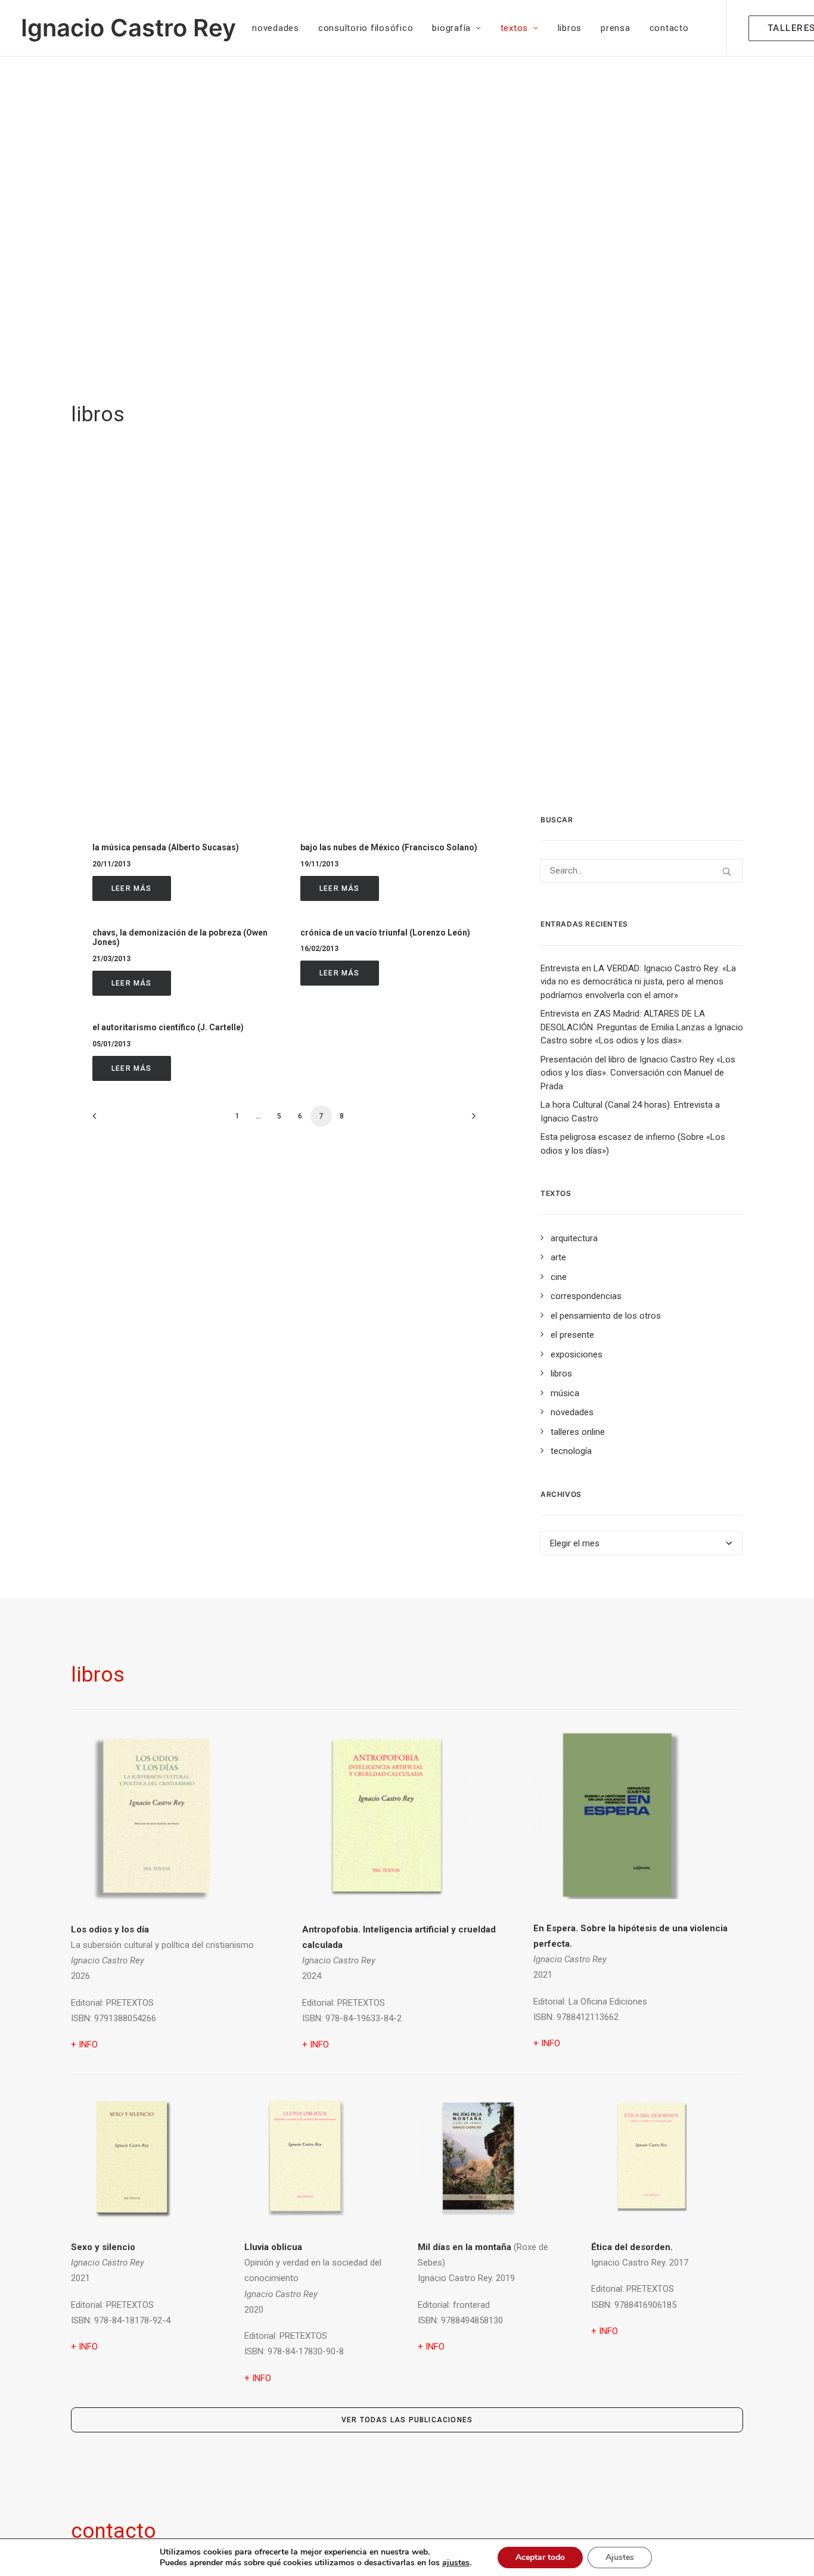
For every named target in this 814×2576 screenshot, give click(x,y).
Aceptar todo (540, 2557)
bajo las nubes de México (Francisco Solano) (389, 847)
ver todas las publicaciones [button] (407, 2420)
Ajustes (620, 2557)
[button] (727, 871)
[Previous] (108, 1120)
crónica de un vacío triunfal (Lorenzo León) (385, 933)
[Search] (642, 871)
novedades (276, 28)
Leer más (132, 888)
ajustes (456, 2563)
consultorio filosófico (366, 28)
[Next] (471, 1120)
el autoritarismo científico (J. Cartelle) (168, 1027)
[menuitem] (276, 28)
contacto (669, 28)
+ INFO (316, 2044)
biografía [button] (451, 28)
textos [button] (515, 28)
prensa (616, 28)
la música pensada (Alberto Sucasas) (166, 847)
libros (570, 28)
